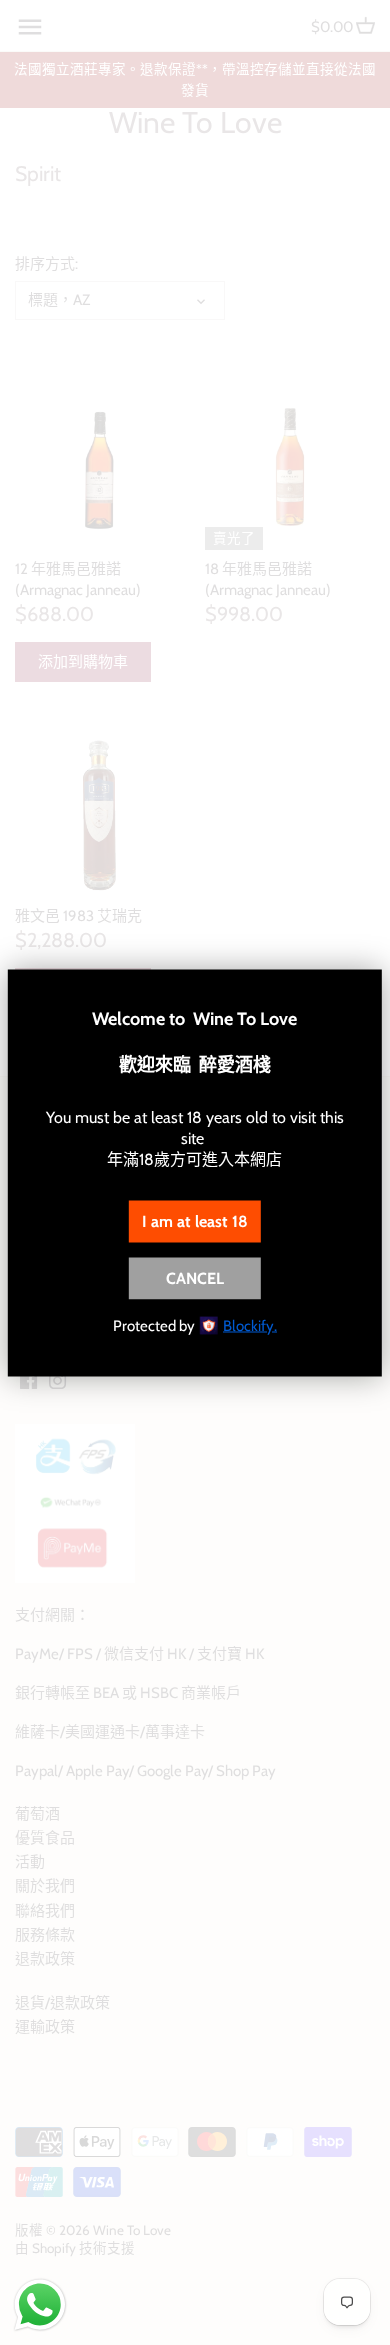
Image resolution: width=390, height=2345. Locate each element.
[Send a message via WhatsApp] (40, 2305)
